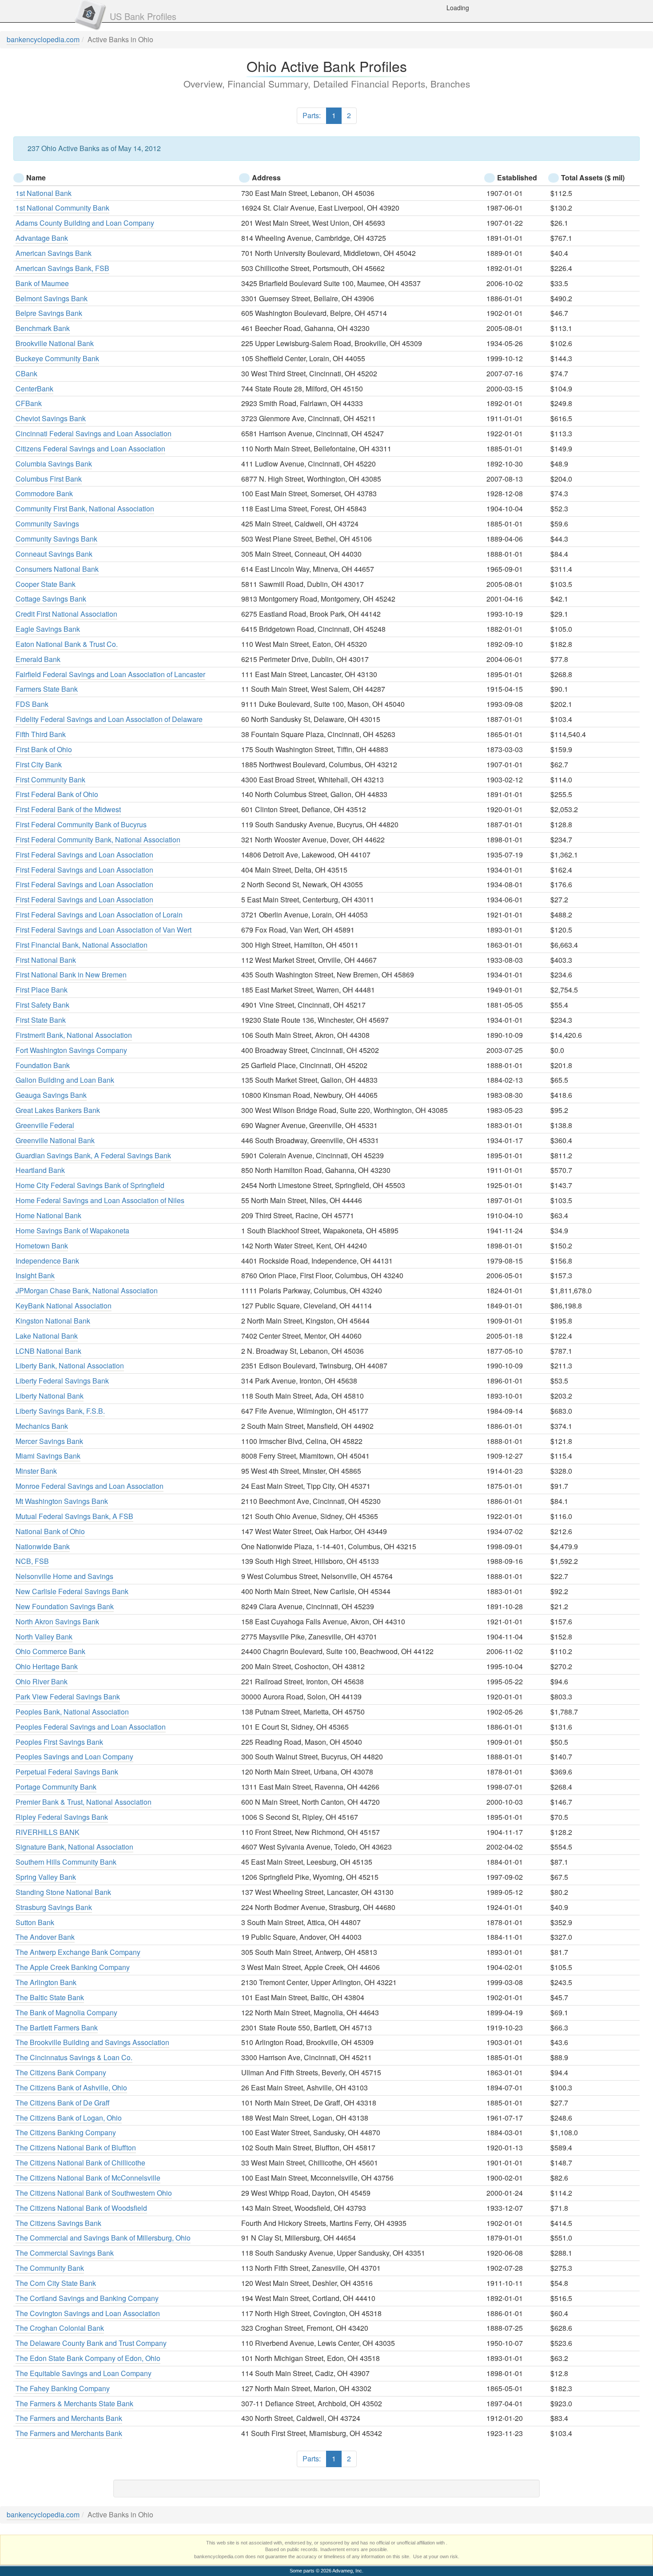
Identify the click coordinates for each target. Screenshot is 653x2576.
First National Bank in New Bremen (71, 975)
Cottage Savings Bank (51, 599)
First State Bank (41, 1020)
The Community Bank (50, 2268)
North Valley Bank (44, 1637)
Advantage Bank (42, 238)
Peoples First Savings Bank (59, 1742)
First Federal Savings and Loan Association (84, 855)
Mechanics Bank (42, 1426)
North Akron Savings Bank (57, 1621)
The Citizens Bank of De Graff (63, 2103)
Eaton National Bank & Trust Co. (67, 644)
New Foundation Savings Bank (65, 1606)
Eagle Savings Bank (48, 629)
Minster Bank (36, 1471)
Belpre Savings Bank (49, 313)
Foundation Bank (43, 1065)
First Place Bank (42, 990)
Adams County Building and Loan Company (85, 223)
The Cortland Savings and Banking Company (87, 2298)
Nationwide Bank (43, 1546)
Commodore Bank (44, 493)
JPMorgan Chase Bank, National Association (87, 1290)
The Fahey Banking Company (63, 2388)
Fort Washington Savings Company (71, 1050)
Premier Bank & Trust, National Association (84, 1802)
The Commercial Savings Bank (65, 2253)
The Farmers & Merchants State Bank (74, 2403)
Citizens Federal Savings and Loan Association (90, 449)
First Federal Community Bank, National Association (98, 839)
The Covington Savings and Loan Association (88, 2313)
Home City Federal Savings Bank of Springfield (90, 1185)
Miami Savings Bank (48, 1456)
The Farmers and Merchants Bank (69, 2418)
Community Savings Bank (56, 539)
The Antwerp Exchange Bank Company (78, 1952)
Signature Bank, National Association (74, 1847)
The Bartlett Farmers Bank (57, 2028)
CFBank (29, 403)
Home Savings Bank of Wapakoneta (72, 1230)
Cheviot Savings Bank (51, 418)
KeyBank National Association (64, 1306)
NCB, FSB (32, 1561)
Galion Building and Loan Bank (65, 1080)
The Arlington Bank (46, 1982)
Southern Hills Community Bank (66, 1862)
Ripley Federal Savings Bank (62, 1817)
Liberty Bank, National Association (70, 1366)
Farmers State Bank (47, 689)
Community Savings (47, 524)
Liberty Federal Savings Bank (62, 1381)
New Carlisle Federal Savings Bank (72, 1591)
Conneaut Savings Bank (54, 554)
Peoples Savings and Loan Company (74, 1757)
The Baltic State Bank (50, 1997)
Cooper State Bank (46, 584)
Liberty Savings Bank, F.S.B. (60, 1411)
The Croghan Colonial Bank (60, 2328)
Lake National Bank (47, 1336)
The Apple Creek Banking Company (73, 1967)
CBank (26, 373)
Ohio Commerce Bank (50, 1651)
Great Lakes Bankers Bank (58, 1110)
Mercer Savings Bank (49, 1441)
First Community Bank (50, 780)
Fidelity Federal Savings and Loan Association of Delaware (109, 719)
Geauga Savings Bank (51, 1095)
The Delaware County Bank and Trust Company (91, 2343)
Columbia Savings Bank (54, 464)
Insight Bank (35, 1275)
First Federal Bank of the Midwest (68, 809)
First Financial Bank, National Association (82, 945)
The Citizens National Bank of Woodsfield (81, 2208)
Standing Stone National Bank (63, 1892)
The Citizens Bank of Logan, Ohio (69, 2118)
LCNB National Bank (48, 1351)
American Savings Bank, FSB (62, 268)
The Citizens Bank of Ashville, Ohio (71, 2088)
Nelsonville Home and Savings (64, 1576)
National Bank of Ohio (50, 1531)
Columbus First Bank (49, 479)
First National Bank (46, 960)
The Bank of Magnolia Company (66, 2012)
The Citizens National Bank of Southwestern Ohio (94, 2193)
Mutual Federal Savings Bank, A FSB (74, 1516)
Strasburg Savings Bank (54, 1907)
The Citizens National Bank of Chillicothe (80, 2163)
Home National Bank (48, 1215)
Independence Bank (47, 1261)
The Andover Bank (45, 1937)
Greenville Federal (45, 1125)
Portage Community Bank (56, 1787)
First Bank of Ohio (44, 749)
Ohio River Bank (42, 1681)
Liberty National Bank (50, 1396)
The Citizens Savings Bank (58, 2223)
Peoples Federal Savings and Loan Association (91, 1727)
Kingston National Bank (53, 1321)
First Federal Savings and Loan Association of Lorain (99, 915)
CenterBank (34, 389)
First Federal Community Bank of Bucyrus (81, 824)
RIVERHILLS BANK (48, 1832)
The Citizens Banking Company (66, 2132)
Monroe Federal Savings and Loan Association (90, 1486)
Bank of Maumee (42, 283)
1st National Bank (44, 193)
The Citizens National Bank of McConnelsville (88, 2178)
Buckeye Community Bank (57, 358)
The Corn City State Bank (56, 2283)
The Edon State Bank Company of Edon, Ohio (88, 2358)
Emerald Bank (38, 659)
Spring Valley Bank (46, 1877)
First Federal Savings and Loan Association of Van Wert (104, 930)
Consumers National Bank (57, 569)
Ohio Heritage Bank (47, 1666)
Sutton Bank (35, 1922)
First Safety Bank (42, 1005)
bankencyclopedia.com (43, 39)
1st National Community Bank (62, 208)
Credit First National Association (66, 614)
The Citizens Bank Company (61, 2072)
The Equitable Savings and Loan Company (84, 2373)
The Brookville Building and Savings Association (92, 2042)
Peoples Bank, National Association (72, 1712)
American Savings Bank (54, 253)
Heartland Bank (40, 1170)
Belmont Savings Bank (52, 298)
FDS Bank (32, 704)
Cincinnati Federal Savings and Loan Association (94, 433)
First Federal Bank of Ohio (57, 794)
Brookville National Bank (55, 343)
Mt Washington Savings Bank (62, 1501)
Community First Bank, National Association (85, 508)
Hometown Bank (42, 1246)
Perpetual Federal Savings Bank (67, 1772)
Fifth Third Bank (41, 734)
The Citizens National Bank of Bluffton (76, 2147)
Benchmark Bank (43, 328)
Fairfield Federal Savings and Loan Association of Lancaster (110, 674)
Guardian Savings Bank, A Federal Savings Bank (93, 1155)
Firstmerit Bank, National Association (74, 1035)
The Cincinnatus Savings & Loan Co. (74, 2057)
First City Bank (39, 764)
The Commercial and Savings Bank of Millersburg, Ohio (103, 2238)
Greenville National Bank (55, 1140)
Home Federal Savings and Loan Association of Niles (100, 1200)
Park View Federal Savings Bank (68, 1697)
